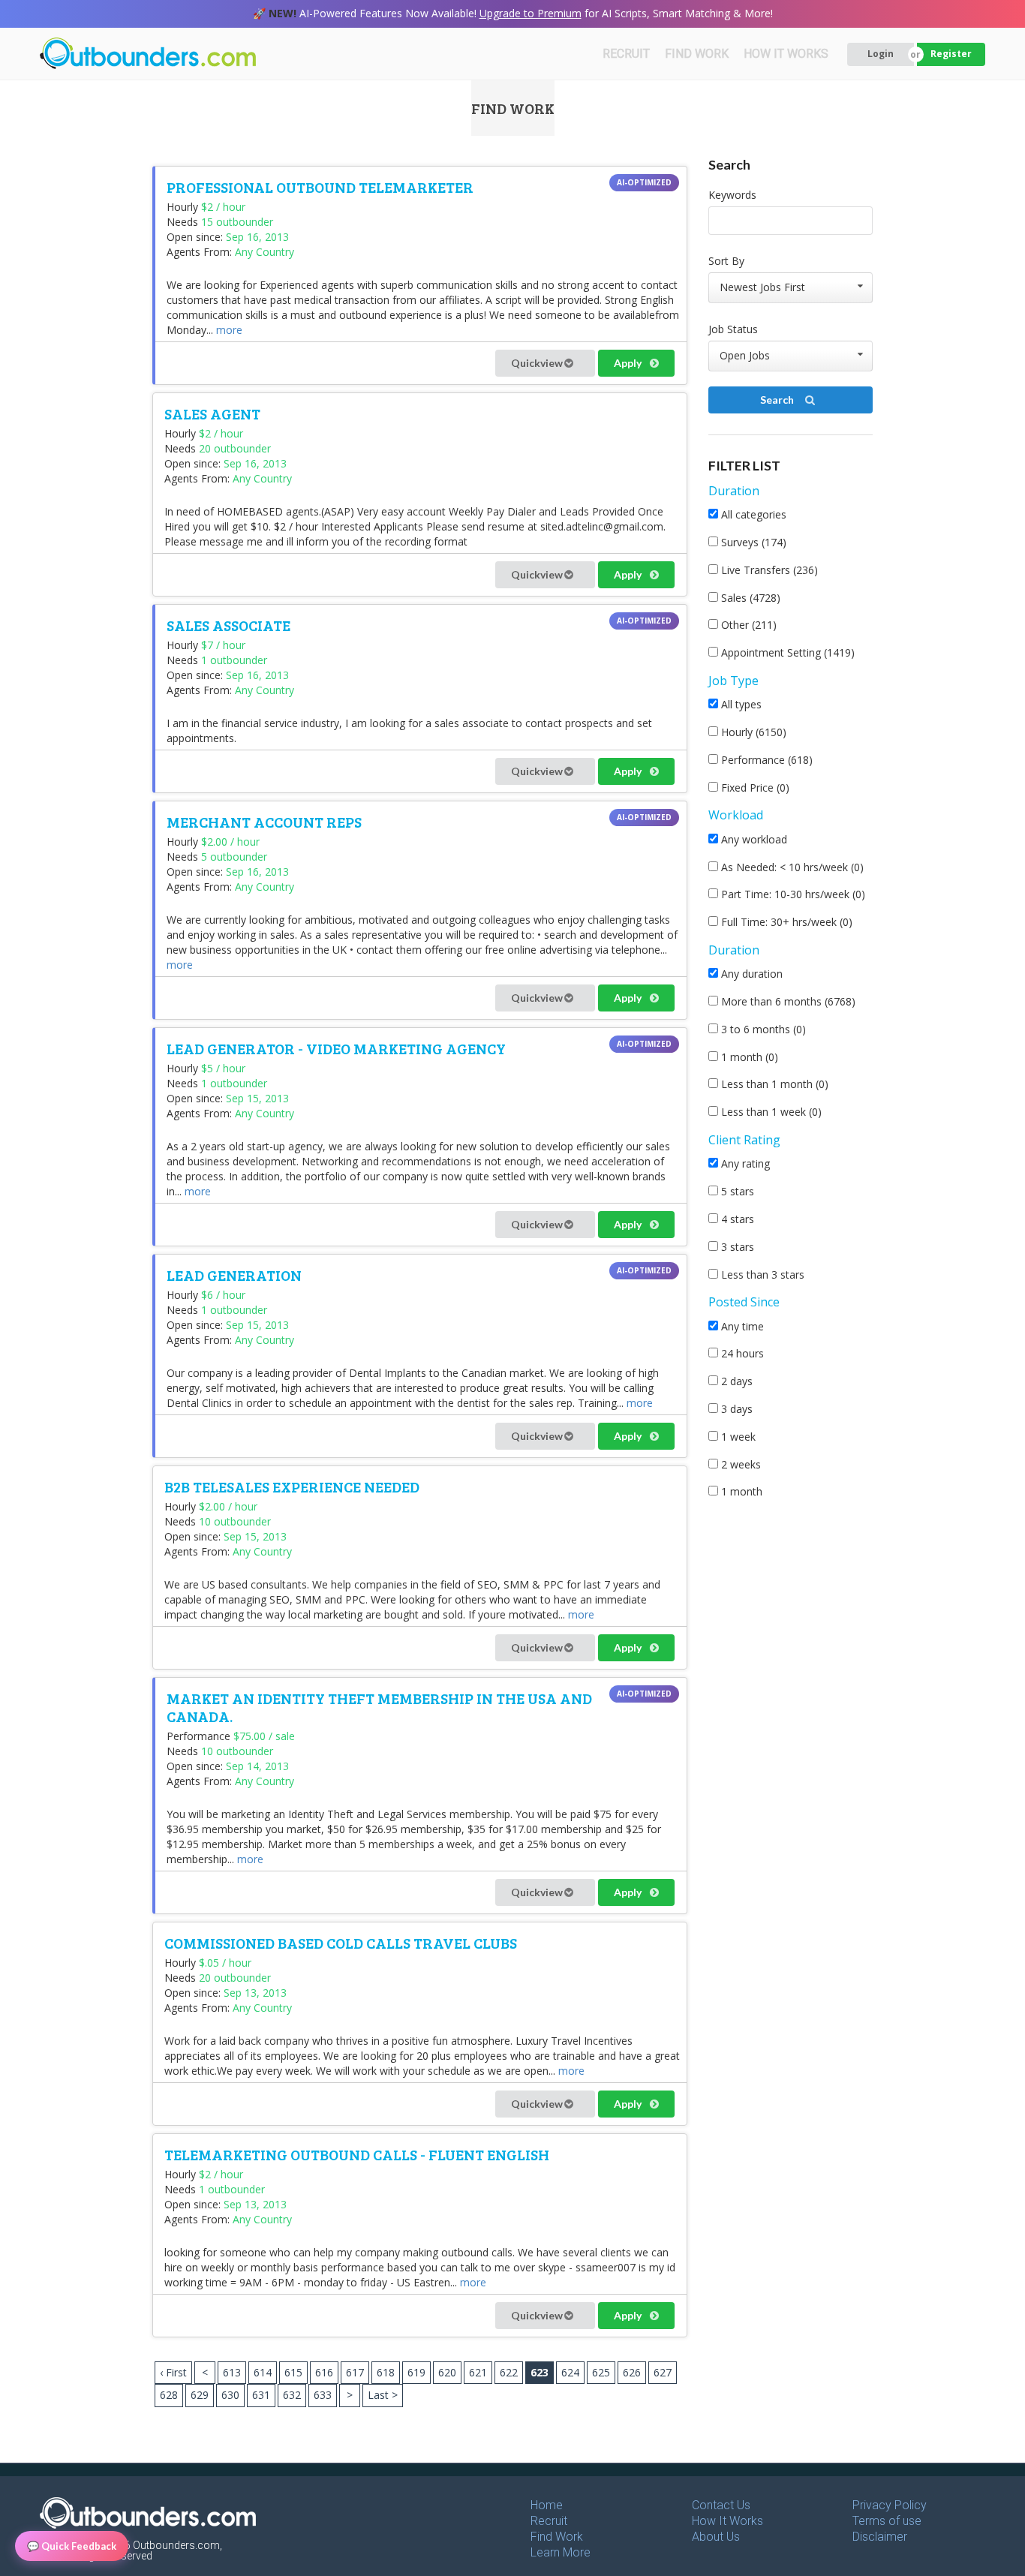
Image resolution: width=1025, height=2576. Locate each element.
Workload (736, 815)
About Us (716, 2537)
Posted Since (744, 1302)
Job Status (733, 329)
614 (263, 2372)
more (229, 330)
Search (778, 400)
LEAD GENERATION (234, 1275)
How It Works (727, 2521)
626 (632, 2372)
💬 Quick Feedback (72, 2546)
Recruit (549, 2521)
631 (261, 2395)
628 (169, 2395)
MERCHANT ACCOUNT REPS (264, 822)
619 (416, 2372)
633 (323, 2395)
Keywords (732, 195)
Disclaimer (880, 2537)
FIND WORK (697, 54)
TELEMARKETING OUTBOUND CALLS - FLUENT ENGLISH (357, 2154)
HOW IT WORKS (786, 54)
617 (355, 2372)
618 (386, 2372)
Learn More (561, 2552)
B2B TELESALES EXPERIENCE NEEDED (292, 1486)
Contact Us (721, 2505)
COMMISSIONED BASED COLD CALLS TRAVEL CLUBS (341, 1943)
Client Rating (744, 1140)
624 (570, 2372)
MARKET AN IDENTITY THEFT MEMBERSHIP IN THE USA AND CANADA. (379, 1707)
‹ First (173, 2372)
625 (601, 2372)
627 (663, 2372)
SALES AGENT (212, 413)
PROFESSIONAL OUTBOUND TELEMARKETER (320, 187)
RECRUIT (626, 54)
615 (293, 2372)
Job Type (733, 681)
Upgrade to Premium (531, 13)
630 (230, 2395)
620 (447, 2372)
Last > (383, 2395)
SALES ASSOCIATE (228, 625)
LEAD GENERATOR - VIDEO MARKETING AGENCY (336, 1048)
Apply (629, 363)
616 (324, 2372)
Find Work (557, 2537)
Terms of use (887, 2521)
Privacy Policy (890, 2505)
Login (881, 54)
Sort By (726, 261)
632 (292, 2395)
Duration (734, 491)
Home (547, 2505)
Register (951, 54)
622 (509, 2372)
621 (478, 2372)
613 (232, 2372)
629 (200, 2395)
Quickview (538, 363)
